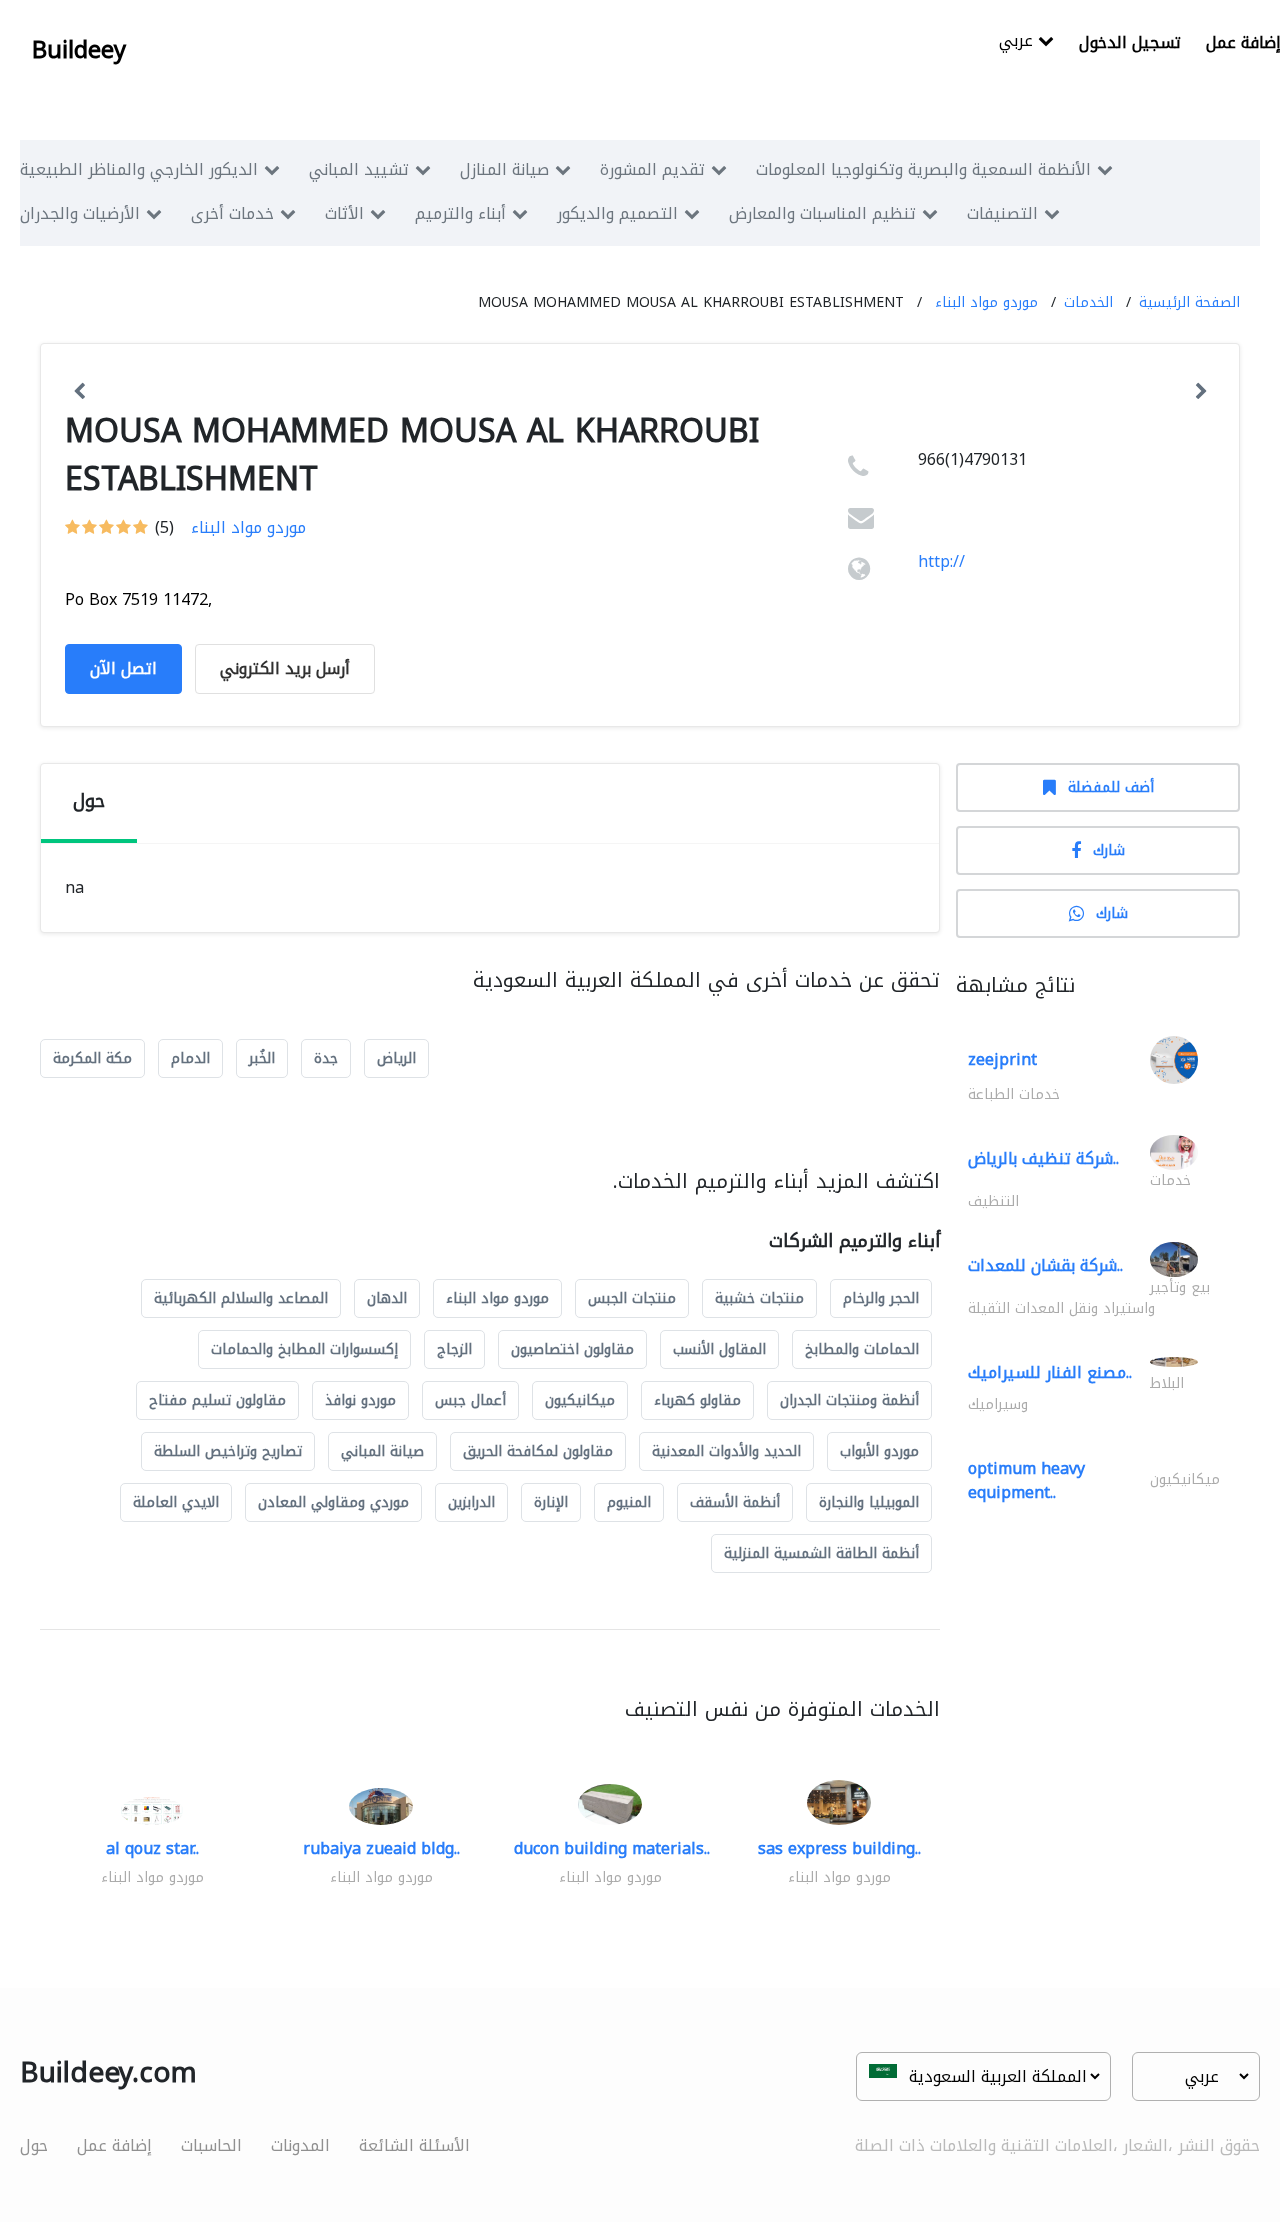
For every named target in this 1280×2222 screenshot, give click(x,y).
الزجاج (454, 1349)
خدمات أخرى (232, 213)
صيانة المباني (382, 1451)
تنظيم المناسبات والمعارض (822, 213)
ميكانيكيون (580, 1400)
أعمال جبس (470, 1400)
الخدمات (1088, 302)
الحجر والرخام (881, 1298)
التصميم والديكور (617, 213)
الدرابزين (471, 1502)
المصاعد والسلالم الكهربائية (241, 1298)
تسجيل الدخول (1130, 42)
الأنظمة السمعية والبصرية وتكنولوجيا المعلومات (923, 169)
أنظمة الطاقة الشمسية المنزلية (821, 1553)
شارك (1109, 850)
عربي (1018, 42)
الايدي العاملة (176, 1502)
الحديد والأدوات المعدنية (726, 1451)
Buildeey (79, 50)
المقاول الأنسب (719, 1349)
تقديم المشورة (652, 169)
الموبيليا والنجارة (869, 1502)
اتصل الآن (123, 668)
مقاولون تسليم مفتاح (217, 1400)
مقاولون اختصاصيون (572, 1349)
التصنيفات (1002, 213)
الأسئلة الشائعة (414, 2145)
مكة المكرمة (92, 1058)
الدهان (387, 1298)
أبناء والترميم (460, 213)
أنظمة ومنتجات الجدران (849, 1400)
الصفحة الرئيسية (1189, 302)
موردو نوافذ (360, 1400)
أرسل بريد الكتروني (285, 668)
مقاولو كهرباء (697, 1400)
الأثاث (344, 213)
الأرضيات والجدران (80, 213)
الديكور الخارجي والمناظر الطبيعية (139, 169)
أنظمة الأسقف (735, 1502)
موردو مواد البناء (986, 302)
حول (34, 2145)
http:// (941, 561)
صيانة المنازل (504, 169)
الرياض (396, 1058)
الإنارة (551, 1502)
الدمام (190, 1058)
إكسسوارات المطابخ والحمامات (304, 1349)
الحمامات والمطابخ (862, 1349)
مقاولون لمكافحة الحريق (538, 1451)
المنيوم (629, 1502)
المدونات (300, 2145)
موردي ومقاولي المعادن (333, 1502)
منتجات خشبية (759, 1298)
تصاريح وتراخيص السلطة (228, 1451)
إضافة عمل (114, 2145)
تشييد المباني (359, 169)
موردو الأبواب (879, 1451)
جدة (326, 1058)
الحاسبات (211, 2145)
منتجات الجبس (632, 1298)
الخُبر (262, 1058)
